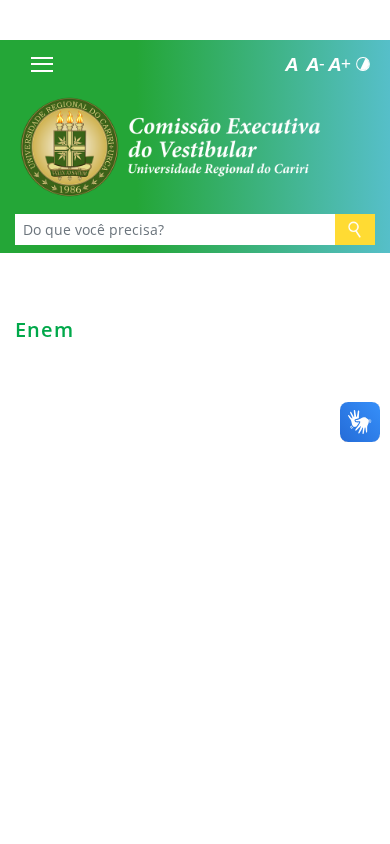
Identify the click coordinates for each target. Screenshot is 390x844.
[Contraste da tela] (363, 64)
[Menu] (42, 64)
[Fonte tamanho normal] (291, 64)
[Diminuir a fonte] (315, 64)
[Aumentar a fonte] (339, 64)
